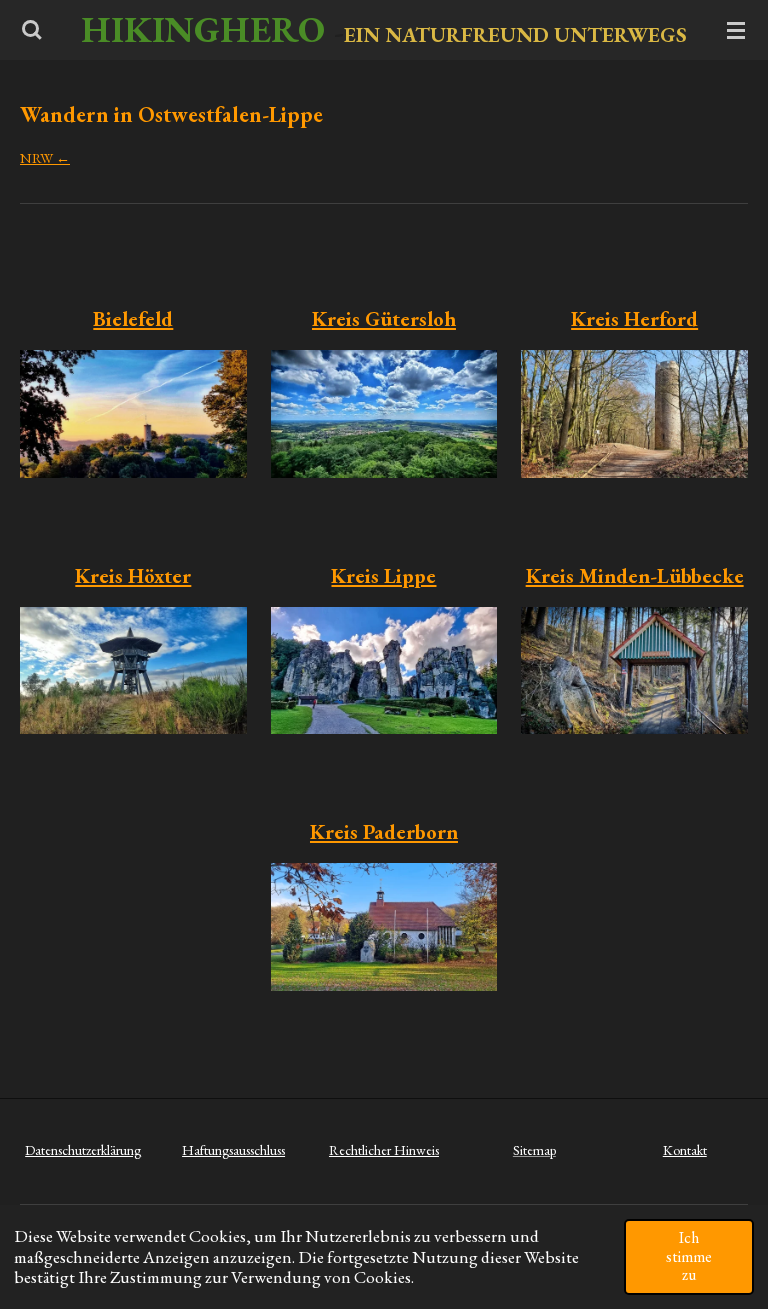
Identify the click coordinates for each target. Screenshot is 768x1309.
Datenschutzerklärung (83, 1150)
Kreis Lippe (383, 575)
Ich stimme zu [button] (689, 1256)
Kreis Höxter (133, 575)
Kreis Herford (634, 318)
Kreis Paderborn (384, 831)
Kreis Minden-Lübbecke (635, 575)
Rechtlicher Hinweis (384, 1150)
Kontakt (685, 1150)
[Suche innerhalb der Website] (32, 30)
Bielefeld (133, 318)
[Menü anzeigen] (736, 30)
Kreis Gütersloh (384, 318)
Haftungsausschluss (233, 1150)
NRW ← (45, 157)
